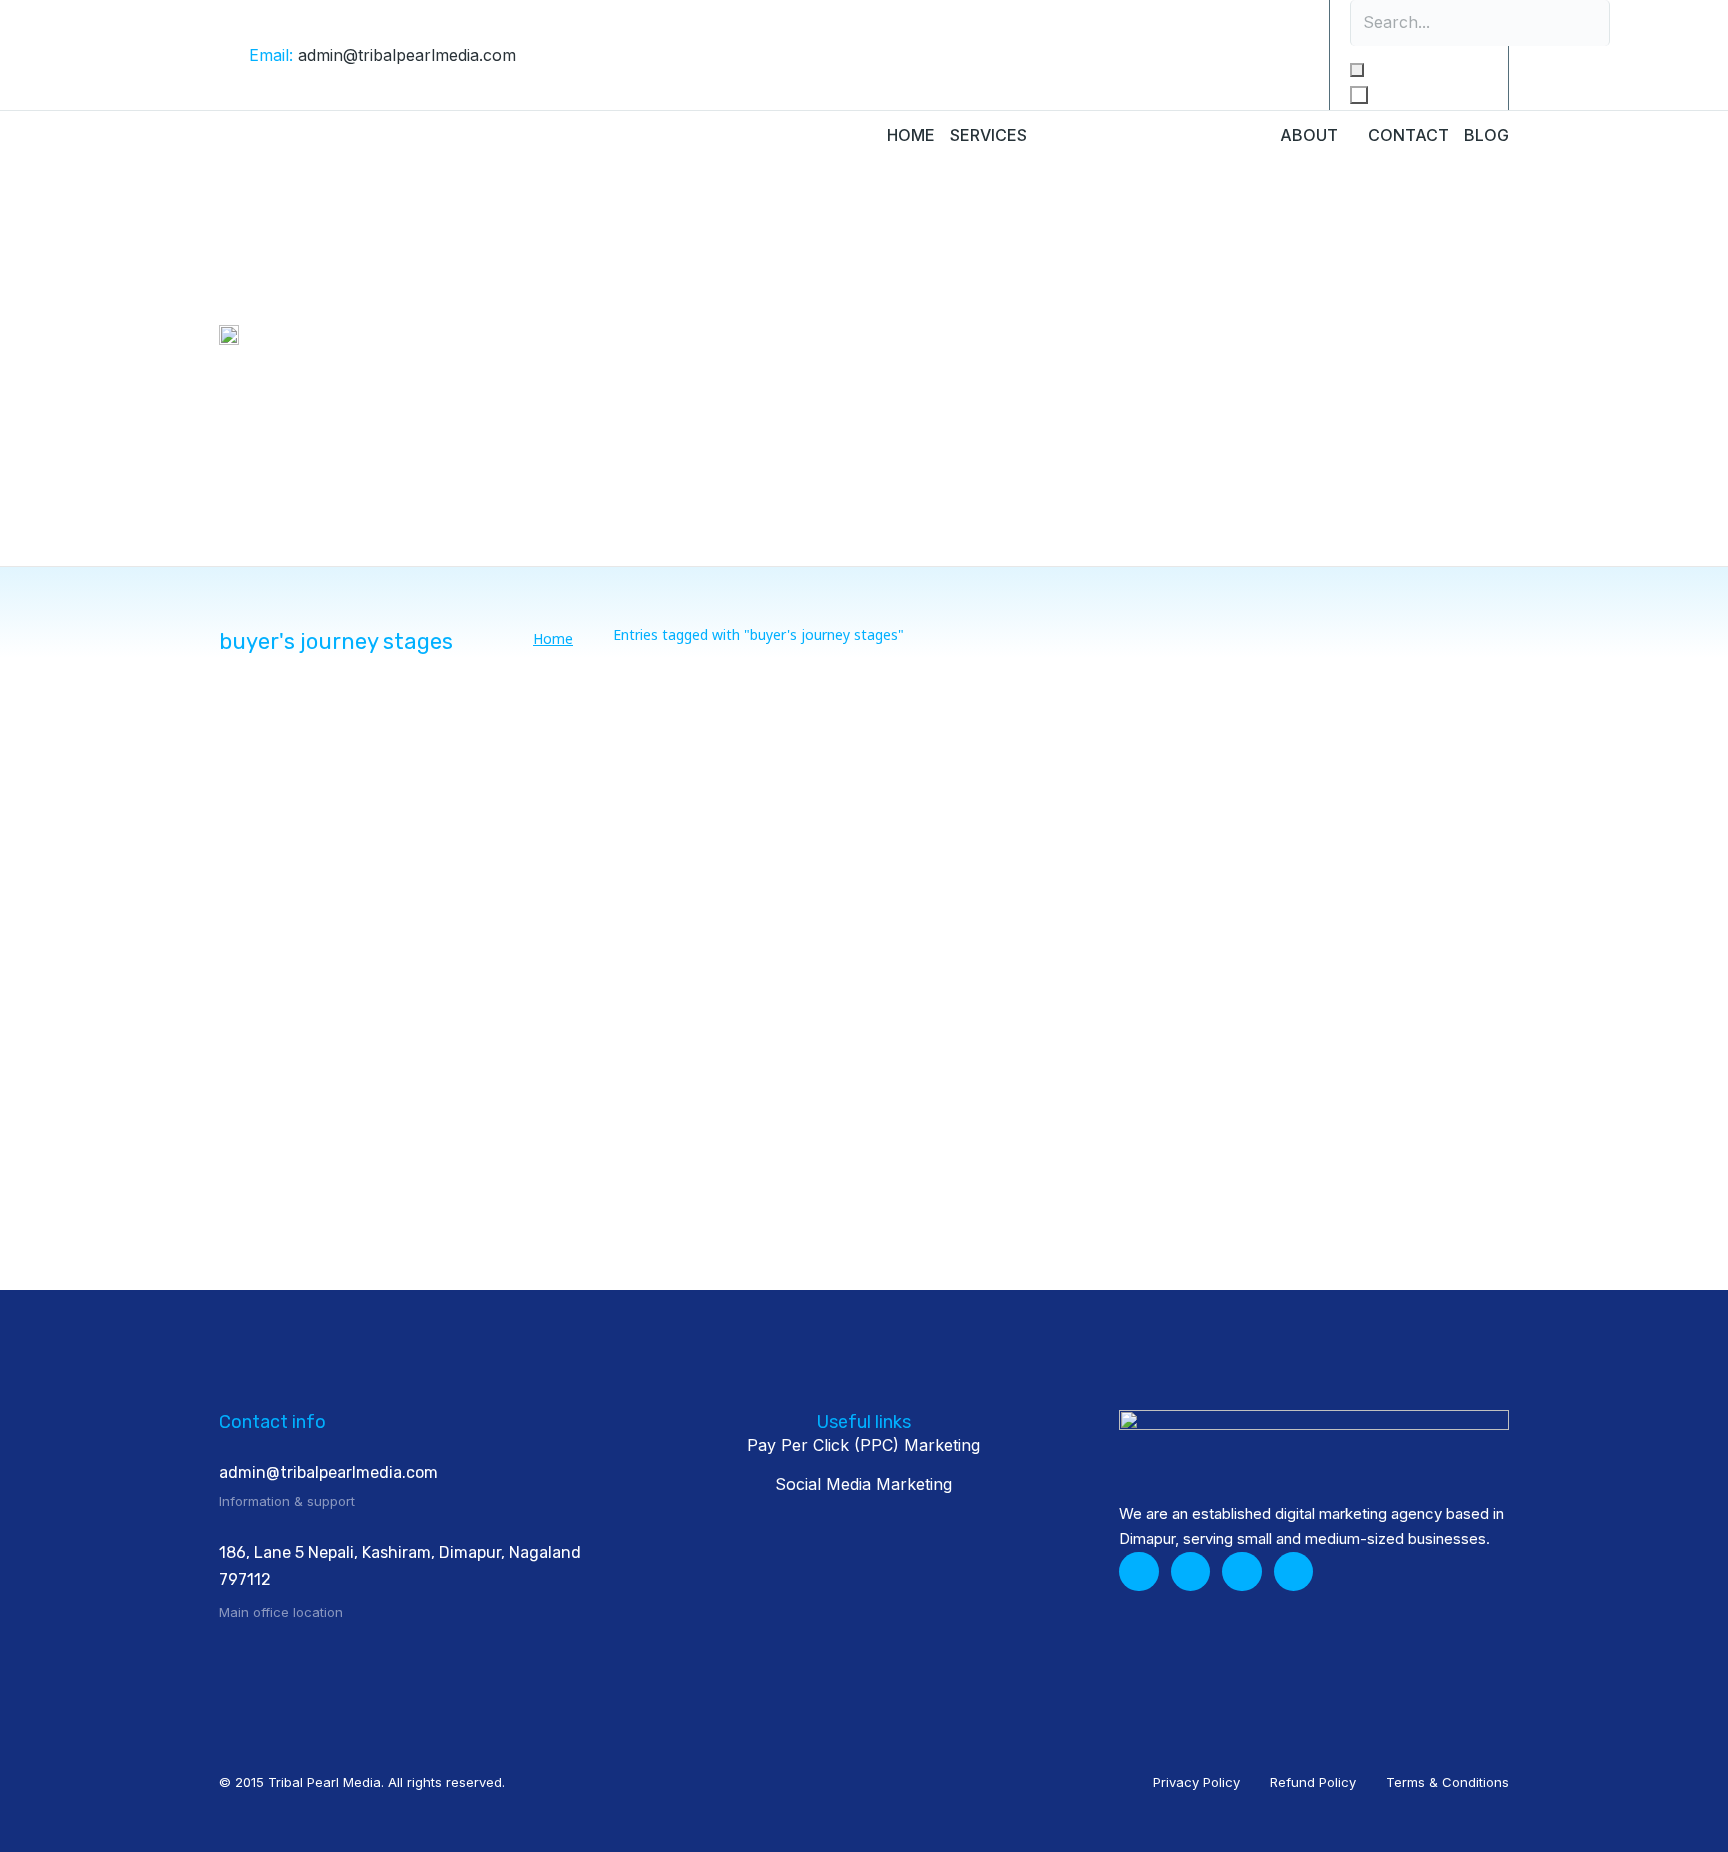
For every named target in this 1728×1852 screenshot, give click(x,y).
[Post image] (358, 857)
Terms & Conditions (1447, 1782)
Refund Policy (1313, 1782)
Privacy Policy (1196, 1782)
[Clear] (1357, 70)
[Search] (1359, 95)
